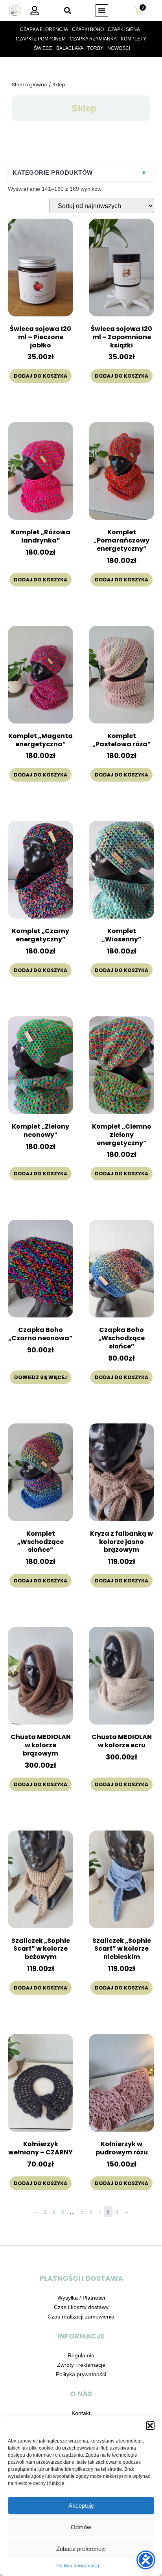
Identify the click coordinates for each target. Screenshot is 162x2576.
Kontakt (81, 2413)
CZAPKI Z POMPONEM (41, 39)
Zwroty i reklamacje (81, 2365)
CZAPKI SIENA (124, 29)
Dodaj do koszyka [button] (40, 376)
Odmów (81, 2527)
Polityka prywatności (77, 2566)
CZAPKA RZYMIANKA (93, 39)
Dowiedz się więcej (40, 1377)
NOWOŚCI (119, 48)
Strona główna (30, 85)
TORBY (95, 48)
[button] (150, 2426)
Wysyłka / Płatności (81, 2298)
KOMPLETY (133, 39)
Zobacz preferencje (81, 2549)
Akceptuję (81, 2506)
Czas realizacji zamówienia (81, 2317)
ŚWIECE (43, 48)
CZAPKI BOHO (88, 29)
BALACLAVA (70, 48)
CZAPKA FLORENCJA (44, 29)
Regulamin (81, 2355)
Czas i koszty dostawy (81, 2307)
